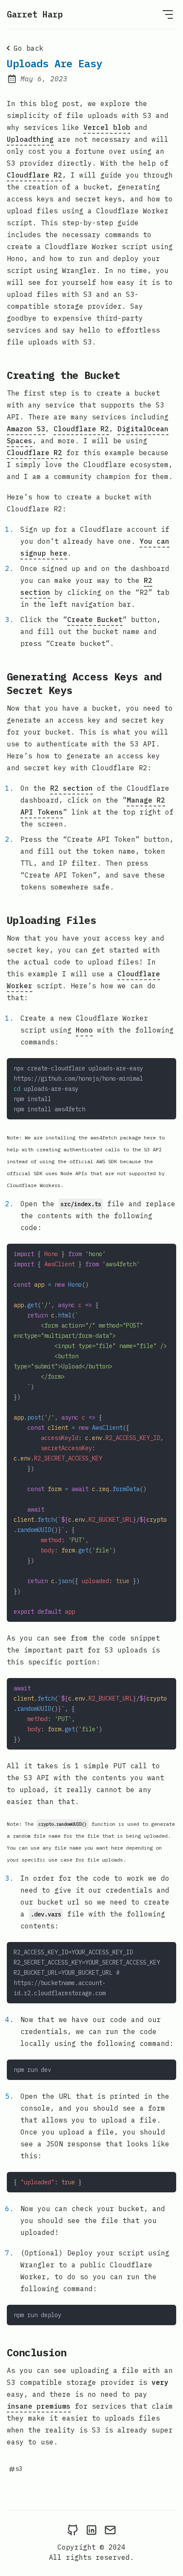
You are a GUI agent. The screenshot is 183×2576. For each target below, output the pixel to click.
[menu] (168, 14)
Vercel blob (107, 127)
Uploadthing (30, 139)
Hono (84, 1030)
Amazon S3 (26, 429)
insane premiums (39, 2406)
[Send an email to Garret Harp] (110, 2530)
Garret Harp (35, 14)
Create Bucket (95, 620)
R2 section (71, 788)
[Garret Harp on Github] (73, 2530)
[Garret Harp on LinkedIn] (91, 2530)
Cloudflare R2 (34, 175)
